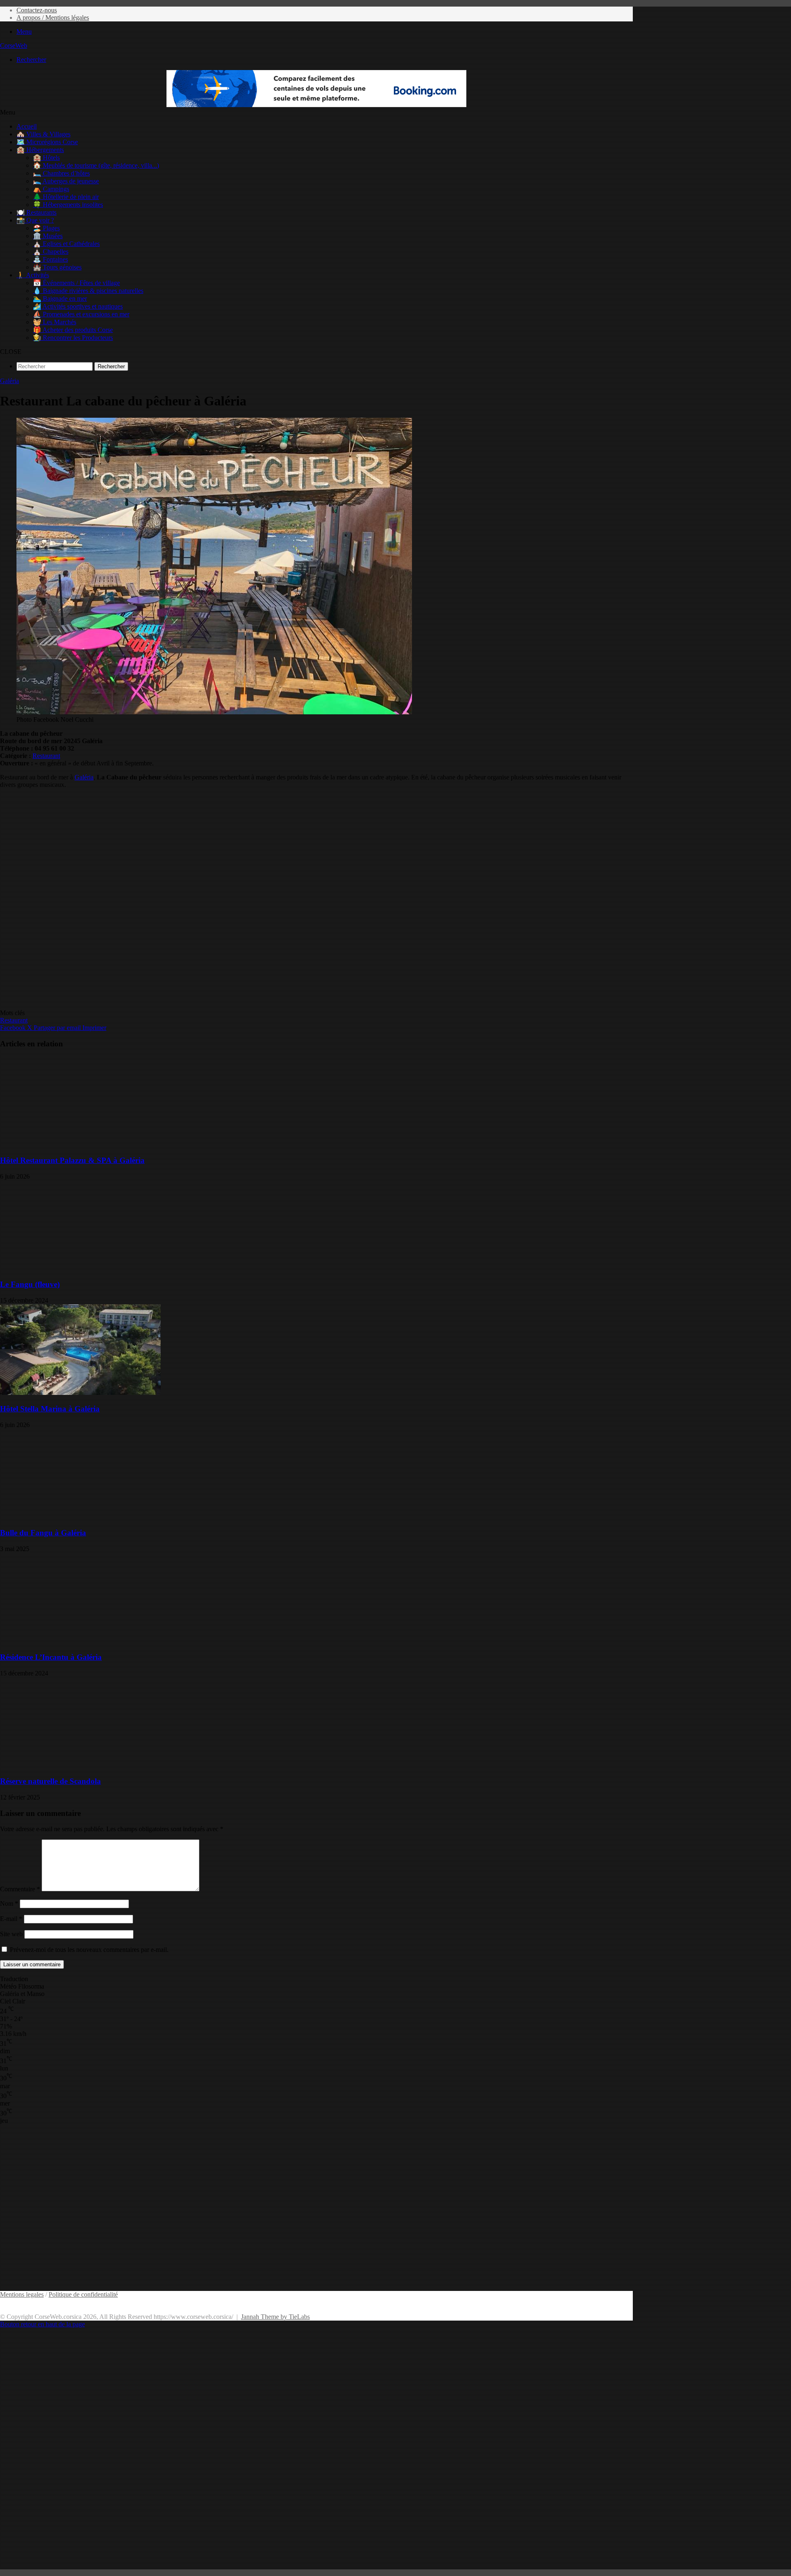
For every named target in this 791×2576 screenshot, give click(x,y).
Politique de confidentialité (83, 2294)
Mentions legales (22, 2294)
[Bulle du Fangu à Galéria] (80, 1517)
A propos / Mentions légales (53, 18)
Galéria (9, 381)
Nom (9, 1903)
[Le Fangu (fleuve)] (80, 1269)
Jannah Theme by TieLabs (275, 2317)
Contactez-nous (37, 10)
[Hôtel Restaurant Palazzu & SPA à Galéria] (80, 1144)
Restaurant (46, 756)
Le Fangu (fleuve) (30, 1284)
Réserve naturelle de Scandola (50, 1781)
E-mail (11, 1919)
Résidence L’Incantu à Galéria (51, 1657)
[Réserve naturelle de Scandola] (80, 1765)
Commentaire (20, 1889)
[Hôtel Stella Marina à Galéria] (80, 1393)
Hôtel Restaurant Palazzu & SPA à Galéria (72, 1160)
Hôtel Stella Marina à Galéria (50, 1409)
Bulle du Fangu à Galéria (43, 1533)
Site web (11, 1934)
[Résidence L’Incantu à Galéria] (80, 1641)
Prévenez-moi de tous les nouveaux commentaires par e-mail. (89, 1950)
